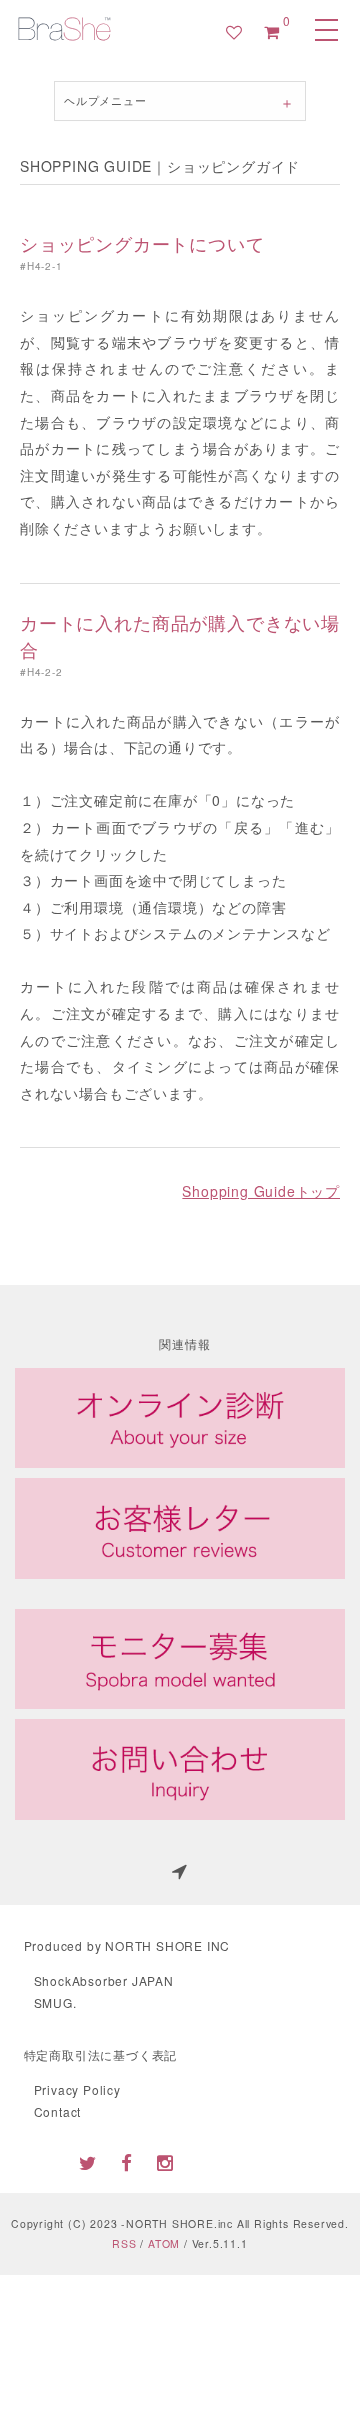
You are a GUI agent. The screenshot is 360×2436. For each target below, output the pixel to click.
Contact (58, 2111)
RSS (124, 2243)
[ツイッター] (88, 2162)
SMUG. (55, 2002)
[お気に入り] (234, 32)
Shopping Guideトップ (261, 1191)
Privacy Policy (77, 2089)
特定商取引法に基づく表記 (101, 2054)
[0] (272, 32)
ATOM (164, 2243)
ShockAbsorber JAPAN (104, 1980)
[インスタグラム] (166, 2162)
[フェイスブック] (127, 2162)
